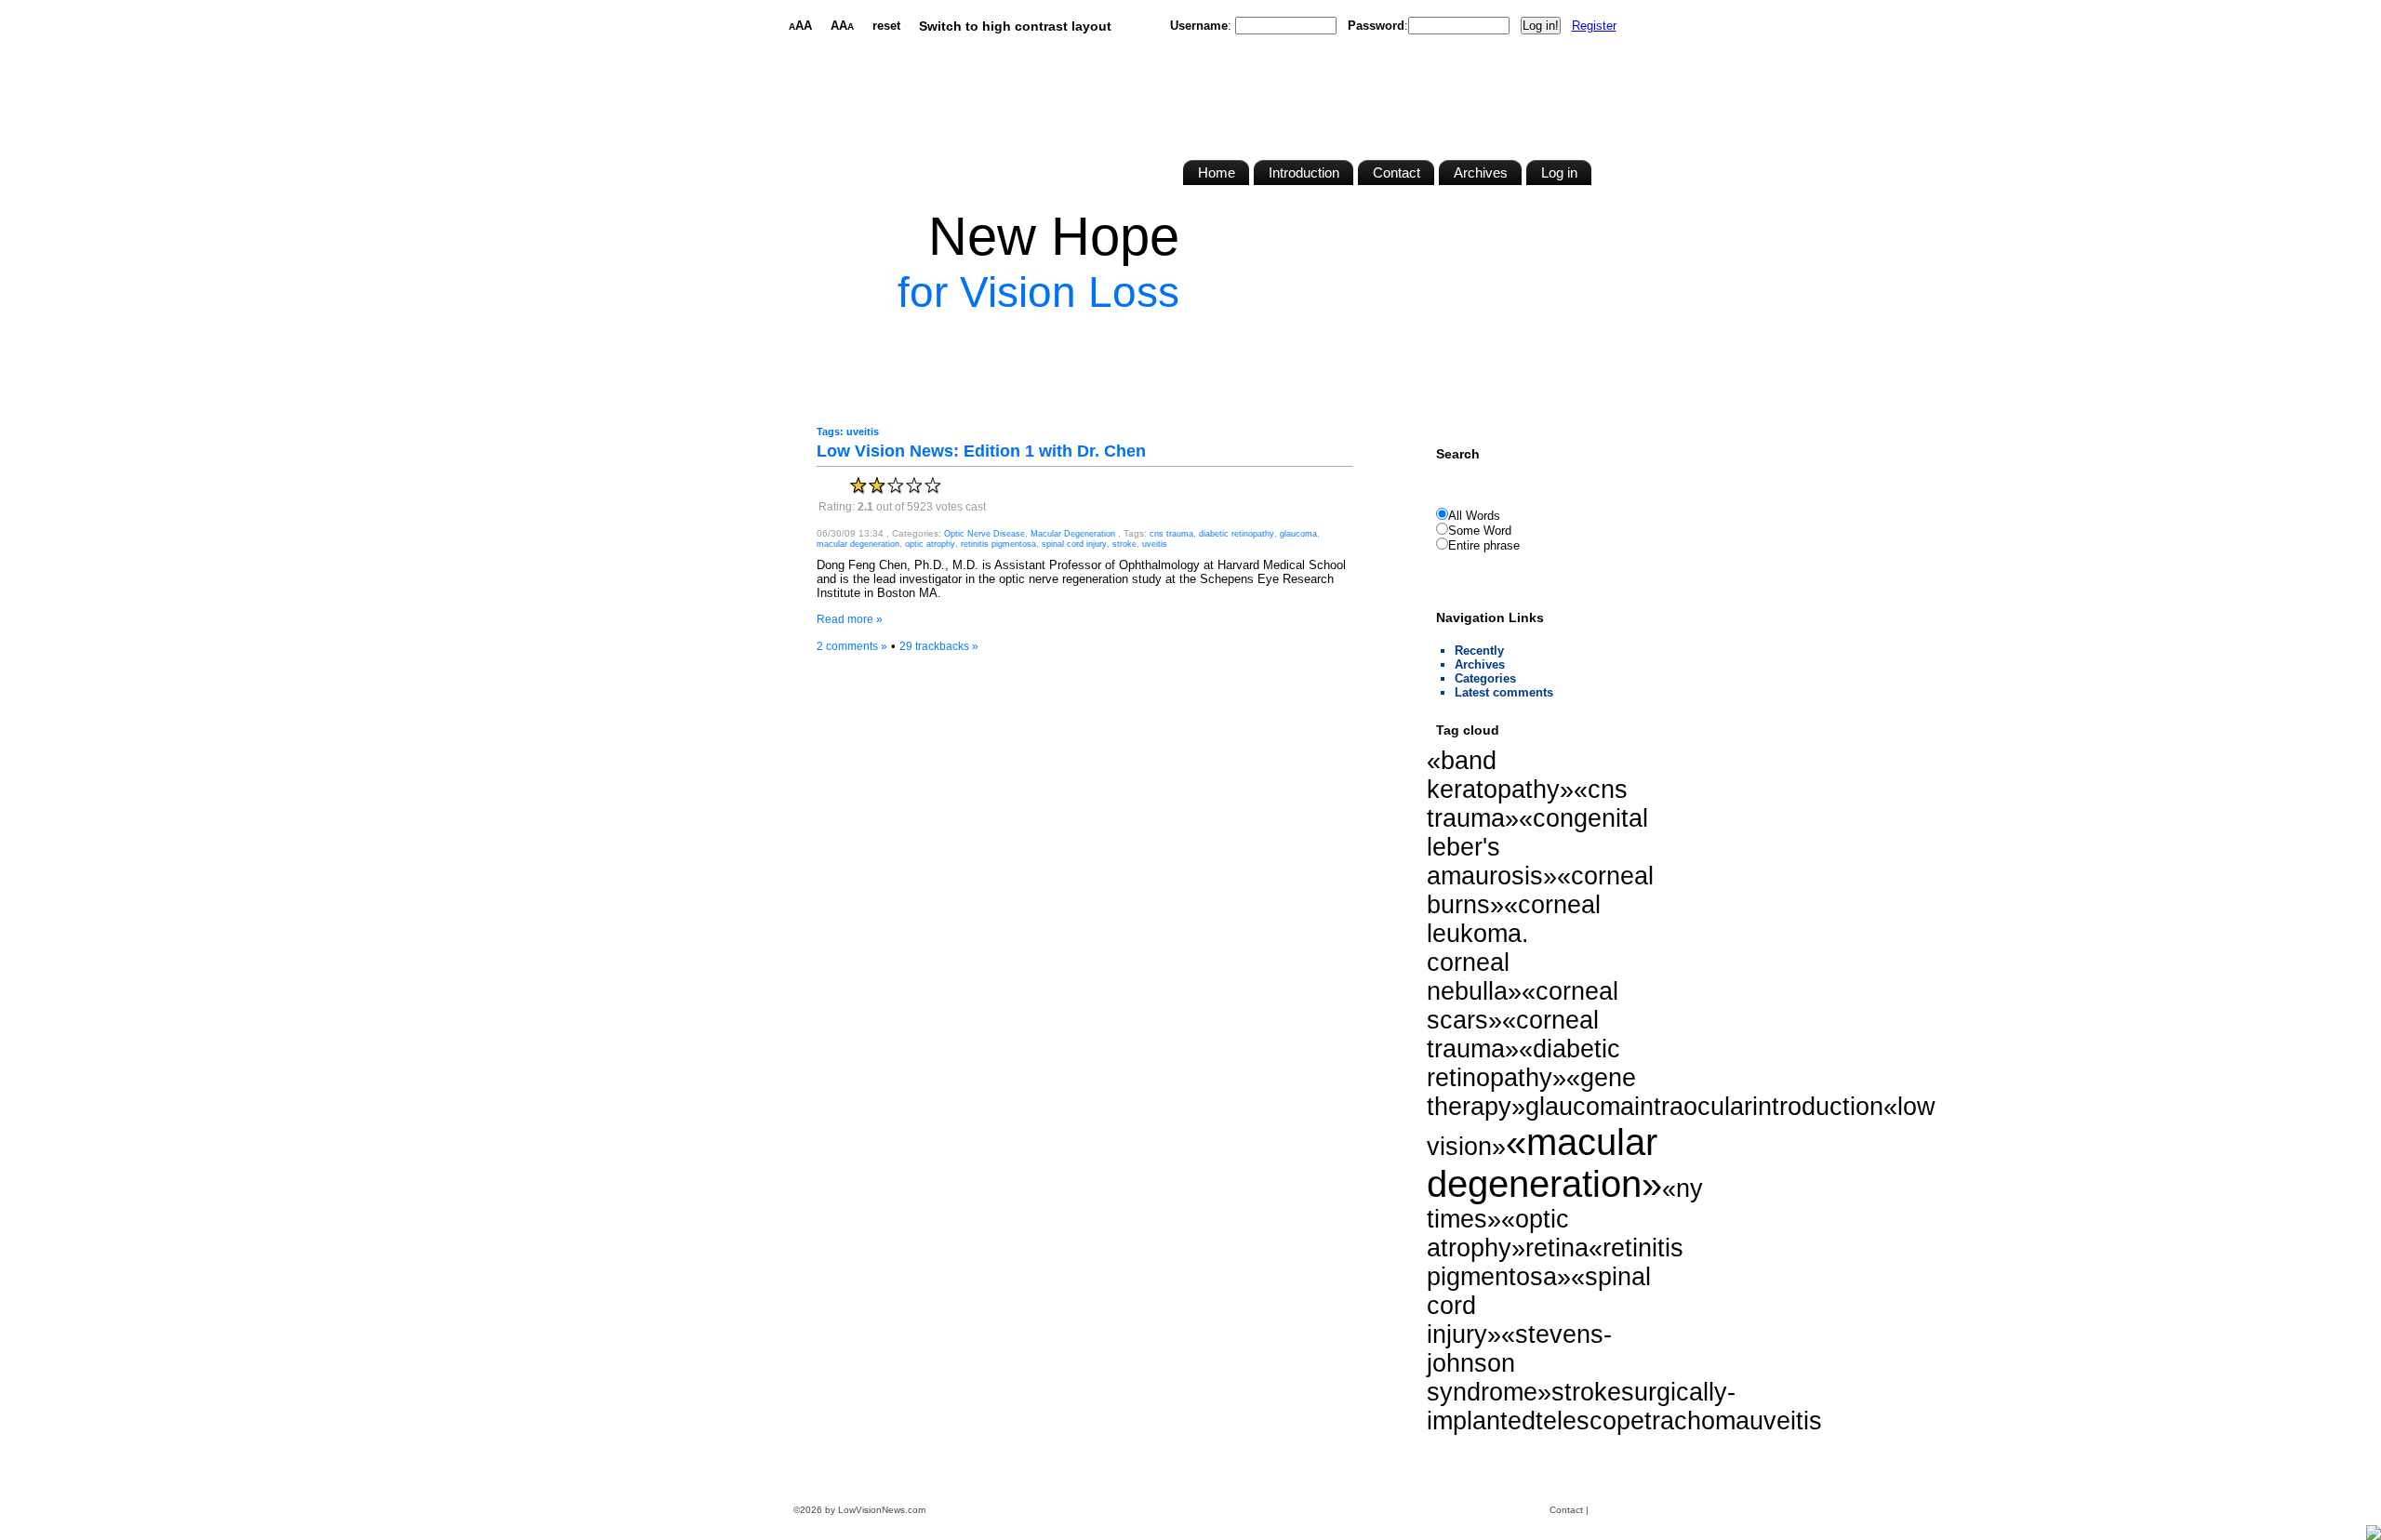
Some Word (1480, 531)
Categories (1485, 678)
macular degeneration (858, 544)
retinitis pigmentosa (998, 544)
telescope (1590, 1421)
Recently (1479, 651)
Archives (1480, 664)
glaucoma (1298, 534)
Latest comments (1504, 692)
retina (1557, 1248)
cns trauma (1171, 534)
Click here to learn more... (1106, 334)
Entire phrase (1484, 545)
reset (886, 26)
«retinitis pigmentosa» (1555, 1262)
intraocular (1693, 1107)
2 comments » (852, 646)
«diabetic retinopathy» (1523, 1063)
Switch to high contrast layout (1015, 26)
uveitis (1155, 544)
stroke (1124, 544)
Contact (1566, 1510)
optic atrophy (930, 544)
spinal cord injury (1074, 544)
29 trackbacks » (939, 646)
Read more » (850, 619)
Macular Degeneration (1073, 534)
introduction (1818, 1107)
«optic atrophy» (1498, 1234)
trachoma (1697, 1421)
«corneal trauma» (1513, 1035)
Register (1594, 26)
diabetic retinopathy (1237, 534)
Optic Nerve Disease (984, 534)
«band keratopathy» (1500, 775)
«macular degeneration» (1544, 1163)
